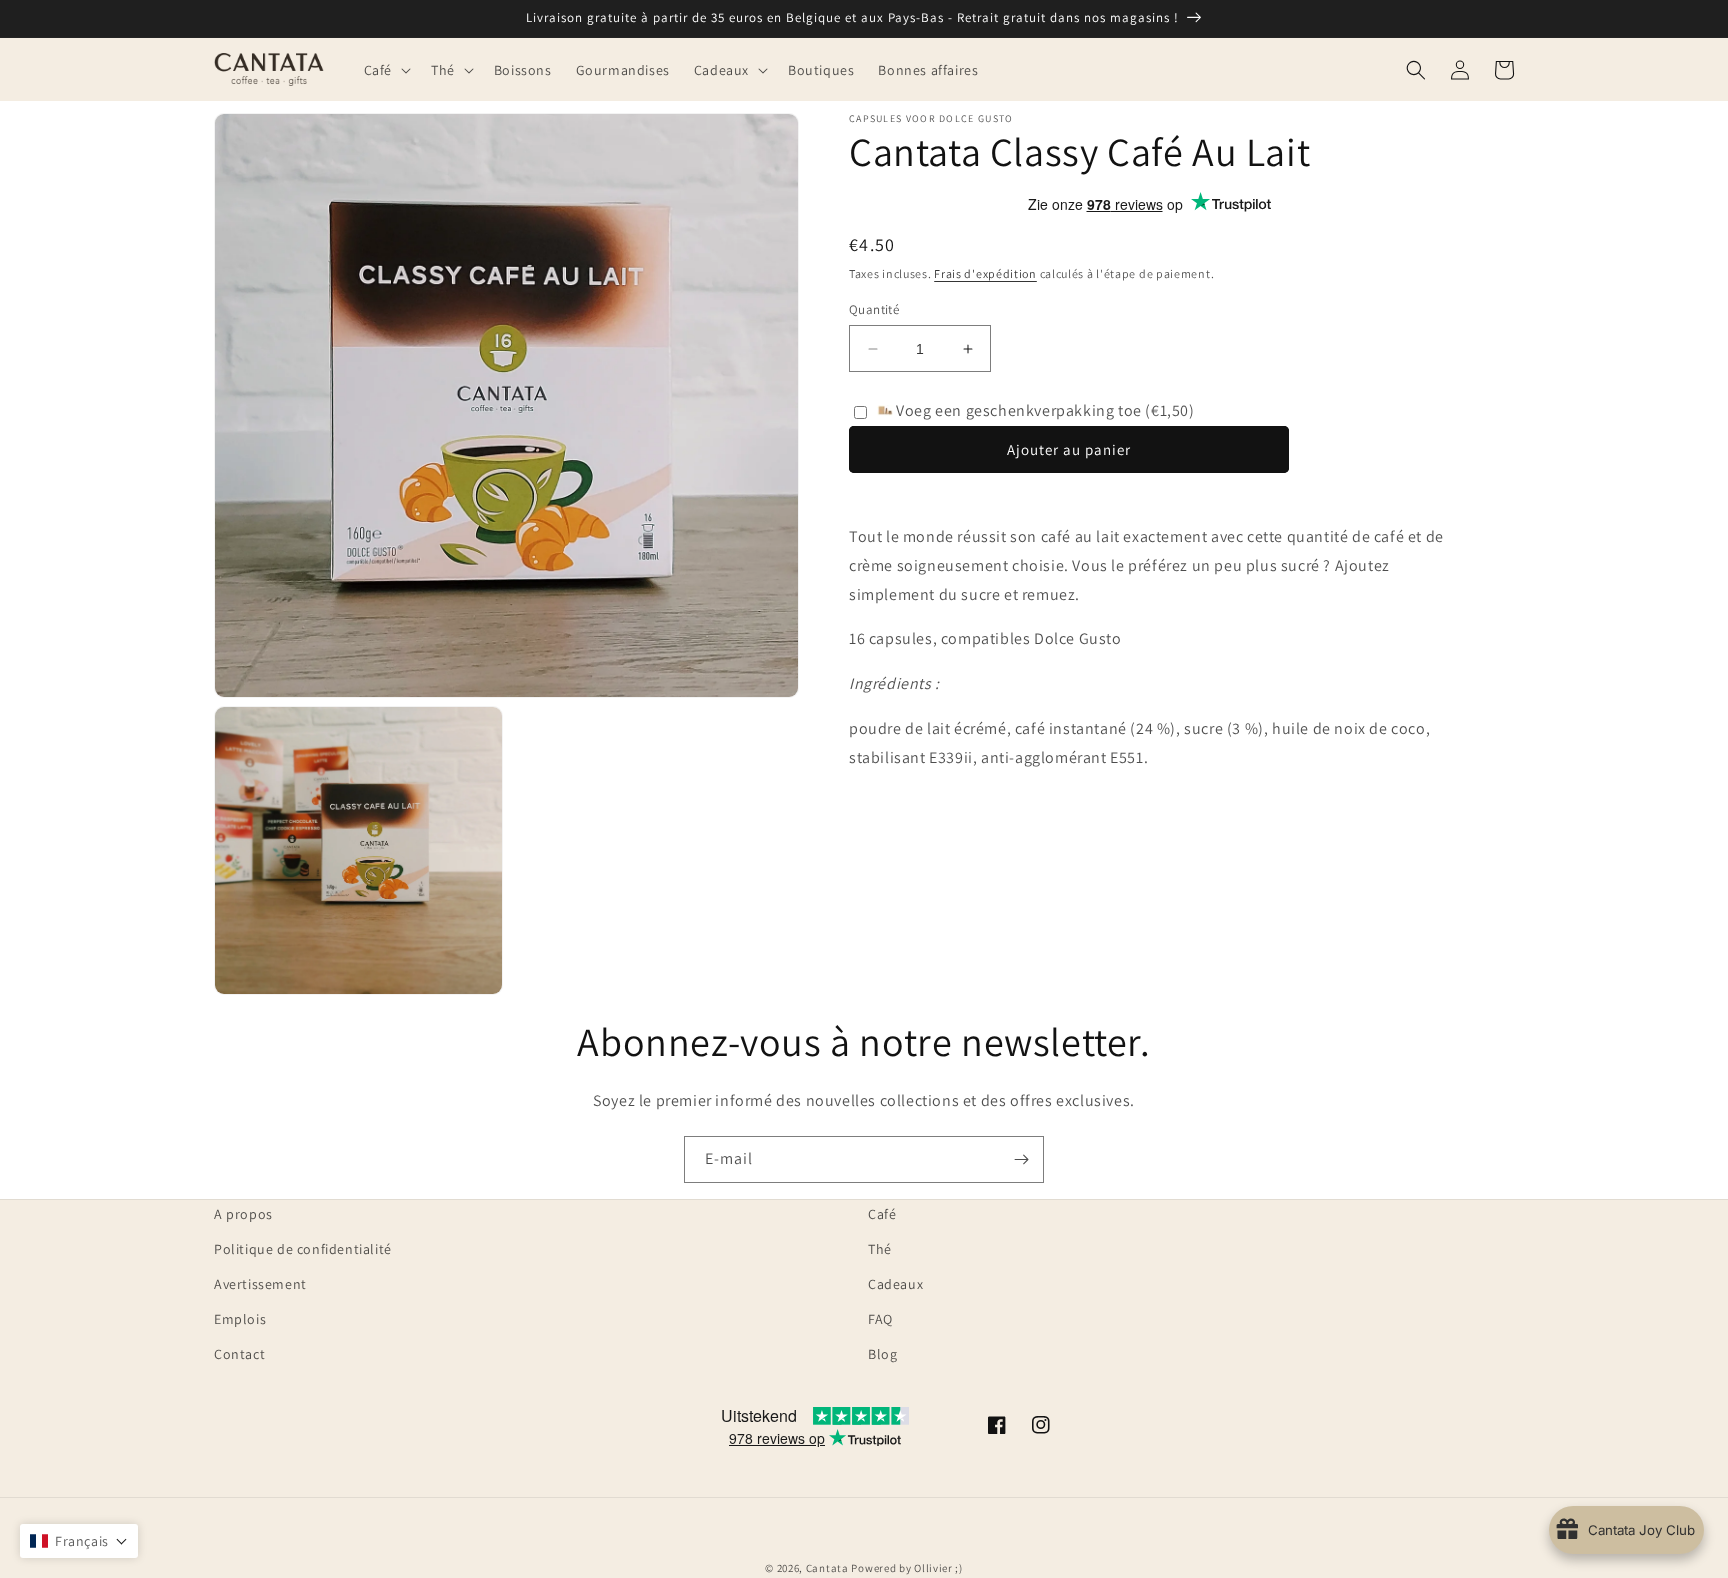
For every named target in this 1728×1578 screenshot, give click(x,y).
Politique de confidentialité (303, 1249)
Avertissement (260, 1284)
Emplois (240, 1319)
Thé (880, 1249)
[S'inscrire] (1021, 1159)
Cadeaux (895, 1284)
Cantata (827, 1568)
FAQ (880, 1319)
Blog (882, 1354)
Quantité (874, 309)
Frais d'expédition (985, 273)
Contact (239, 1354)
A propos (243, 1214)
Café (882, 1214)
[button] (385, 69)
